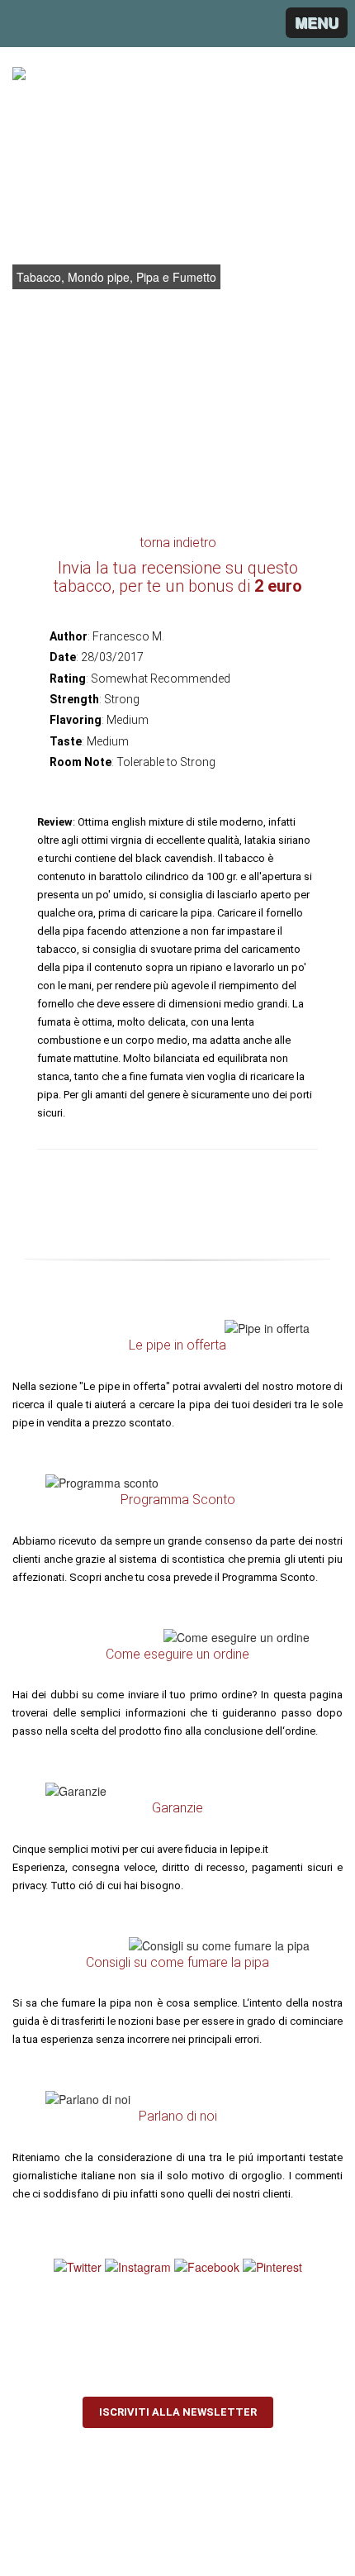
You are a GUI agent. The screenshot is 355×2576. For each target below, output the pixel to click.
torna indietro (178, 543)
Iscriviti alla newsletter (178, 2412)
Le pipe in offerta (177, 1345)
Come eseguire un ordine (177, 1654)
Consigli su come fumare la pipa (177, 1962)
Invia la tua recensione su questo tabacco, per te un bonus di (178, 577)
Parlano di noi (178, 2116)
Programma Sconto (178, 1500)
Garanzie (177, 1808)
